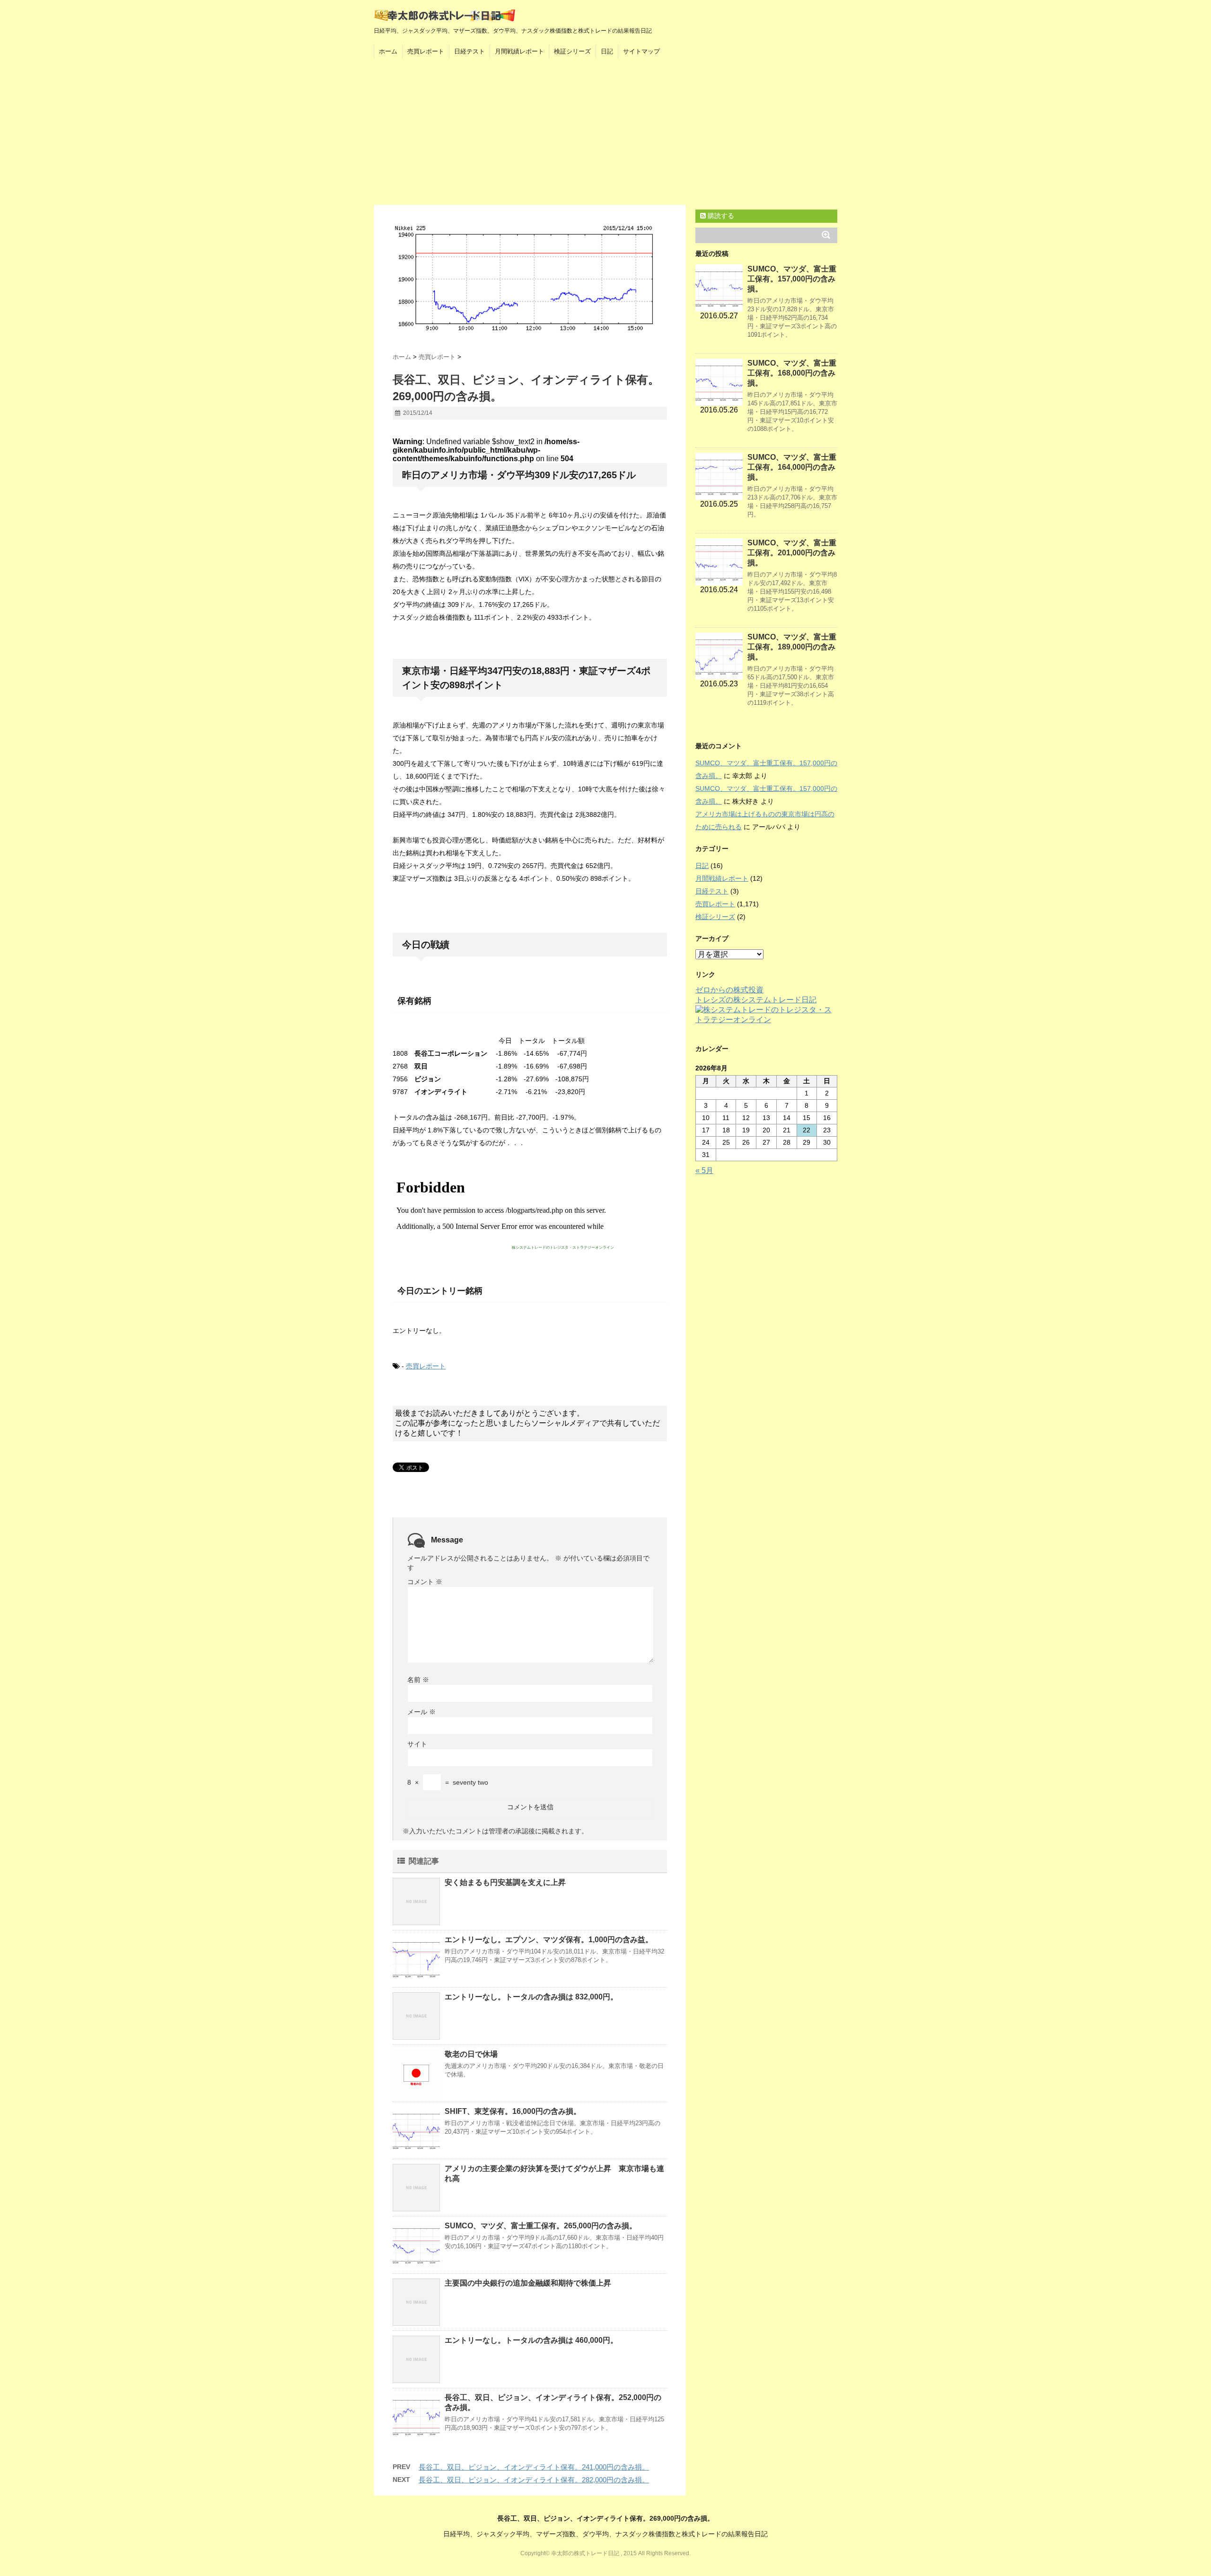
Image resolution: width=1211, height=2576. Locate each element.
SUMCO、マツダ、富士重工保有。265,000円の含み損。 (541, 2226)
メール (421, 1712)
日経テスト (469, 51)
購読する (720, 216)
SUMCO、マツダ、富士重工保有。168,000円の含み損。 (792, 373)
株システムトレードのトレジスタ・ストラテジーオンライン (563, 1248)
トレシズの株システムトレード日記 (756, 1000)
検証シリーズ (572, 51)
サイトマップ (641, 51)
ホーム (388, 51)
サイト (417, 1744)
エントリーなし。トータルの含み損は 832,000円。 (531, 1997)
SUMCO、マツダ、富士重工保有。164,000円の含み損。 (792, 467)
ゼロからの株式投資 (729, 990)
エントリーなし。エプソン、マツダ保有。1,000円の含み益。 (549, 1940)
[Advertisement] (605, 134)
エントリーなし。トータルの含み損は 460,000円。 (531, 2340)
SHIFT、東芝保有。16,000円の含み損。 (513, 2111)
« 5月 (704, 1170)
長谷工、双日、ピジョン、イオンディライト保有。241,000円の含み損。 (534, 2467)
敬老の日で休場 (471, 2054)
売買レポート (426, 51)
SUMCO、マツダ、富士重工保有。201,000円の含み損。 (792, 553)
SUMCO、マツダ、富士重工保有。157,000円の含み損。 (792, 279)
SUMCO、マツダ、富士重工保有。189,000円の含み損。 (792, 647)
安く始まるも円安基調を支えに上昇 (505, 1882)
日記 (607, 51)
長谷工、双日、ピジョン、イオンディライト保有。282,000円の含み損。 (534, 2480)
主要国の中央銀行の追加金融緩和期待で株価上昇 (528, 2283)
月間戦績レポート (519, 51)
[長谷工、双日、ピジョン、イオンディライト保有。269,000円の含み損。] (530, 279)
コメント (425, 1582)
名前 (418, 1680)
